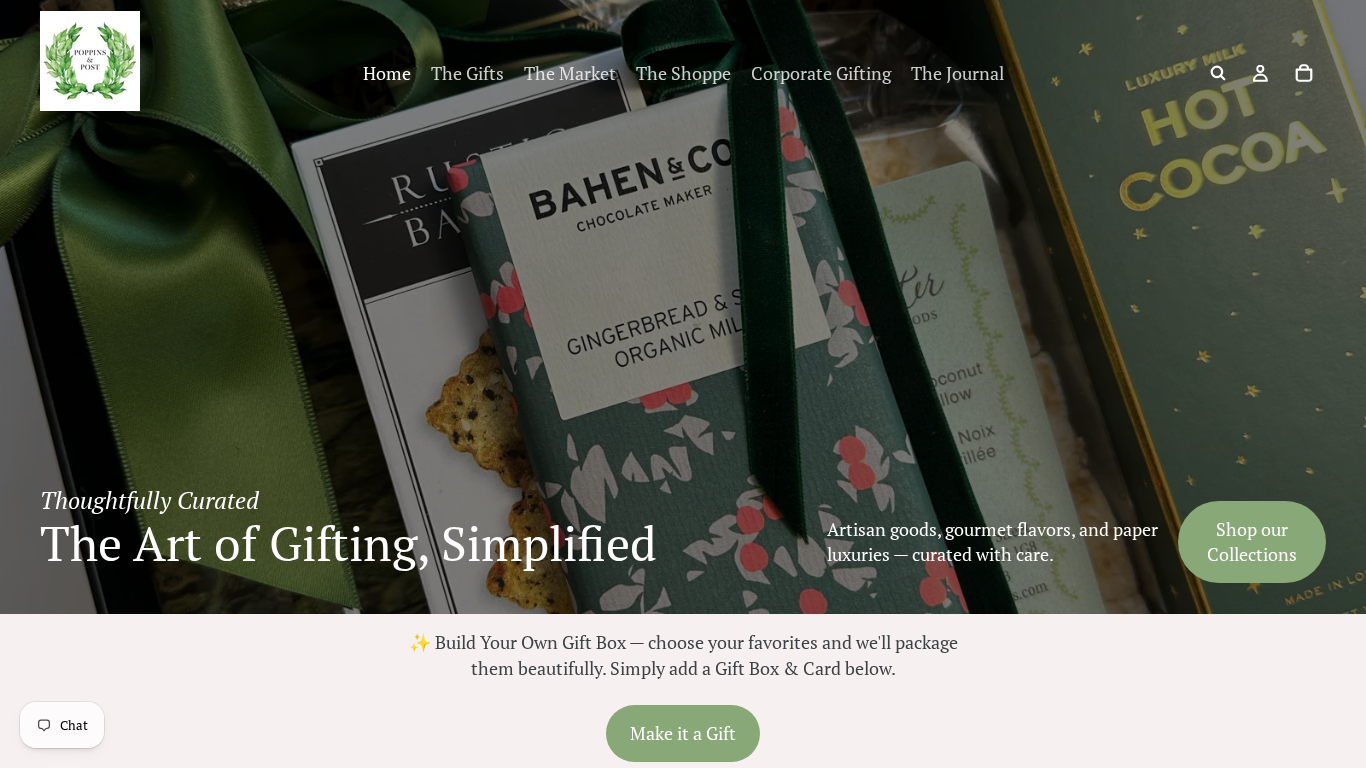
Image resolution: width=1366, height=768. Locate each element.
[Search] (1218, 73)
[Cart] (1304, 73)
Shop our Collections (1252, 541)
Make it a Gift (683, 733)
